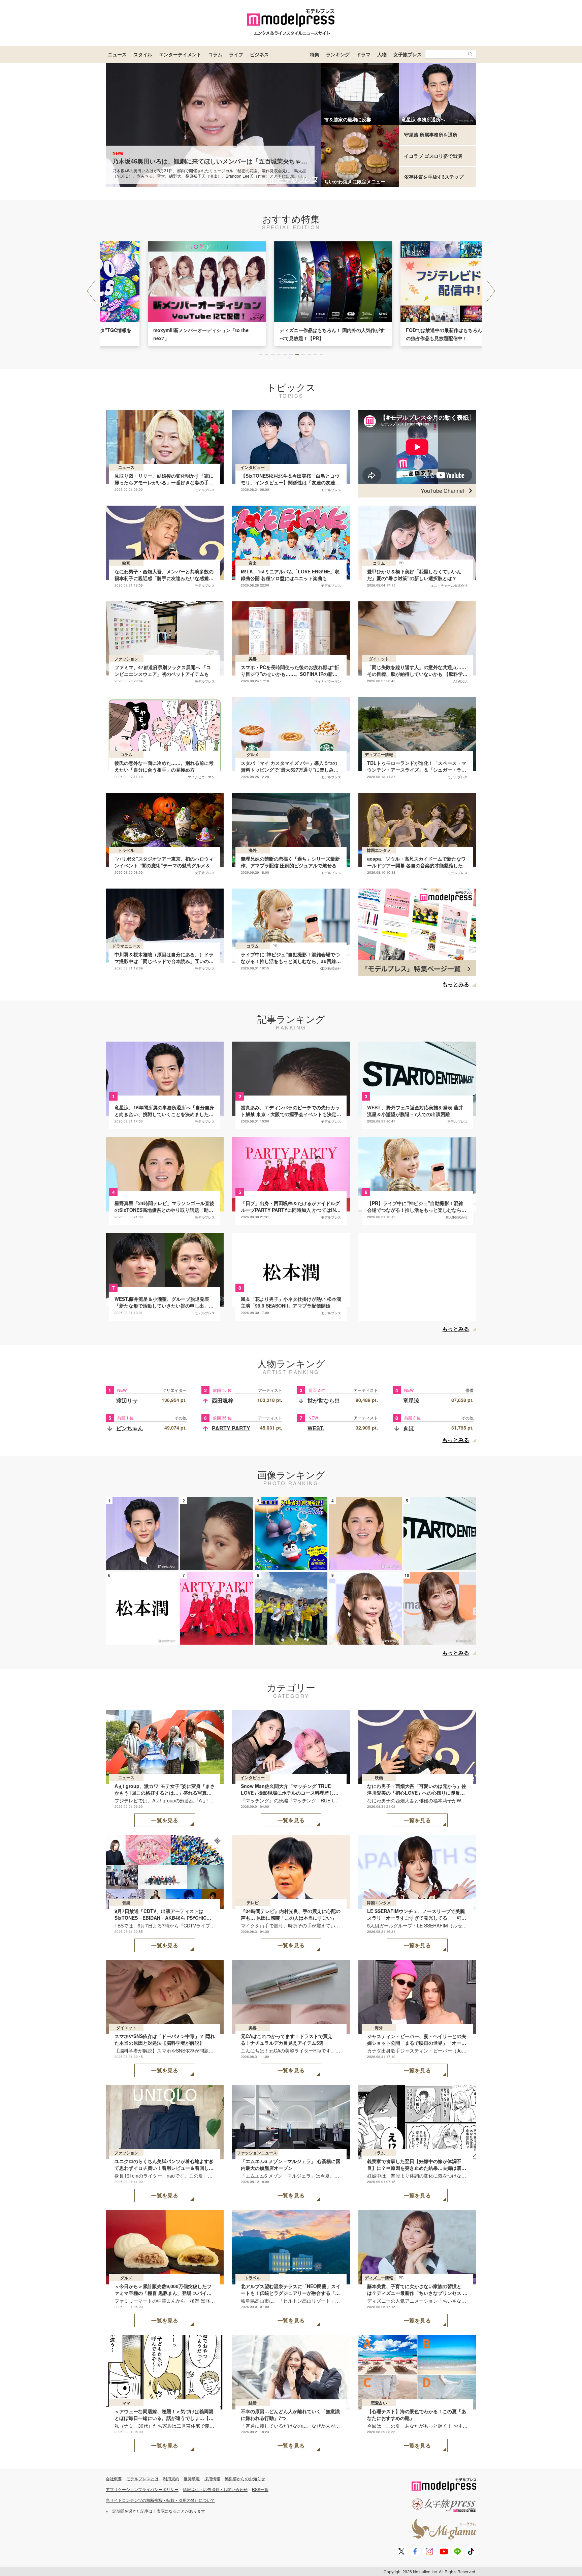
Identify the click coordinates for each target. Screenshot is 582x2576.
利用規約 (171, 2478)
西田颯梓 (223, 1400)
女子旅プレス (408, 54)
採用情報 (212, 2478)
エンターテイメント (180, 54)
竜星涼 (411, 1400)
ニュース (117, 54)
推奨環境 (192, 2478)
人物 (382, 54)
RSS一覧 (260, 2489)
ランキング (338, 54)
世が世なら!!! (324, 1400)
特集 (315, 54)
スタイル (143, 54)
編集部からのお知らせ (245, 2478)
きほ (409, 1428)
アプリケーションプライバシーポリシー (142, 2489)
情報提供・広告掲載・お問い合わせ (215, 2489)
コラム (215, 54)
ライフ (236, 54)
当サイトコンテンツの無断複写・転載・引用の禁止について (160, 2500)
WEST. (316, 1428)
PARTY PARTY (231, 1428)
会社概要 (114, 2478)
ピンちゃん (130, 1428)
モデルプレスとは (142, 2478)
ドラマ (363, 54)
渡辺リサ (127, 1400)
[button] (491, 291)
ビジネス (259, 54)
